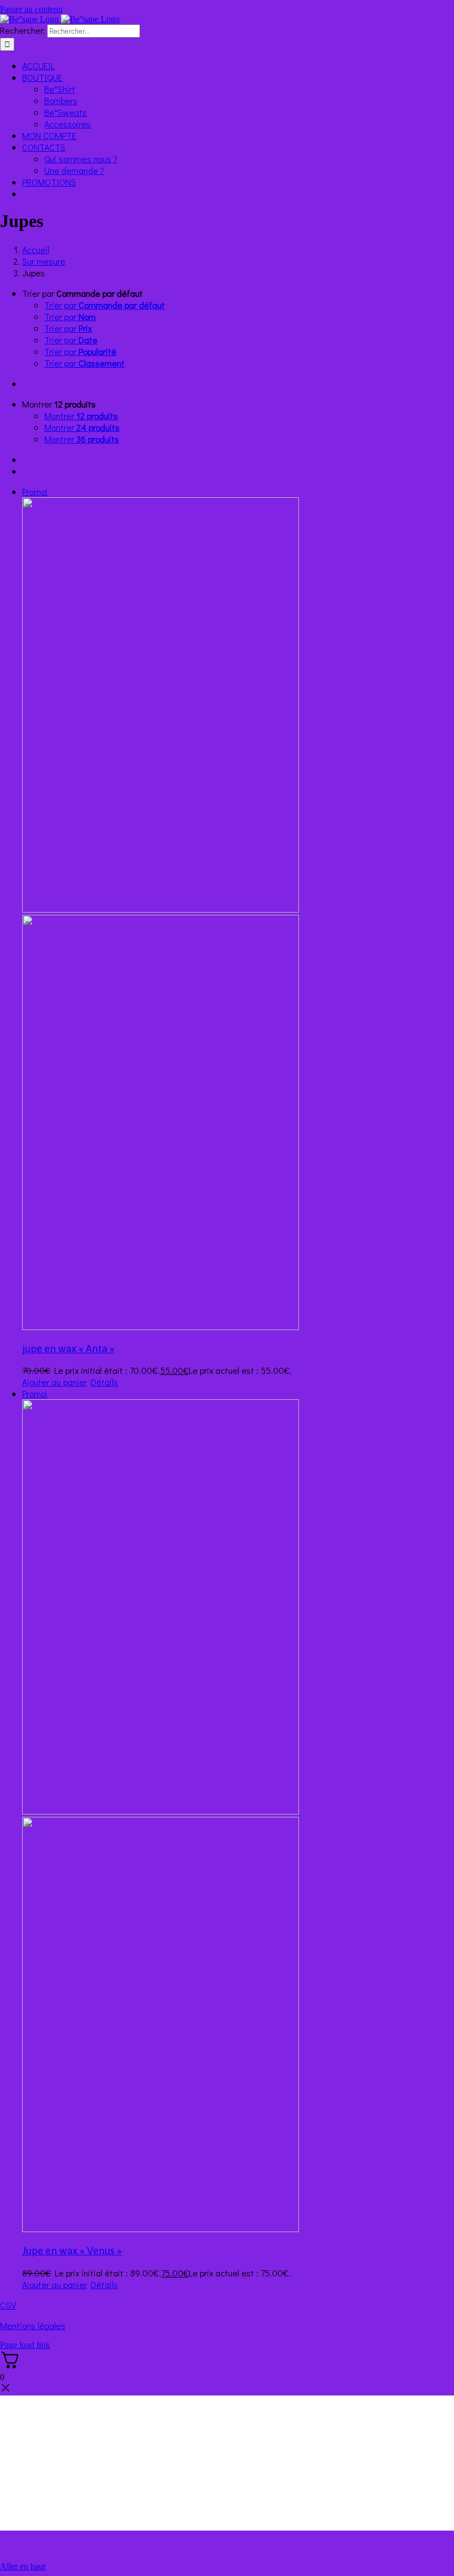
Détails (104, 1382)
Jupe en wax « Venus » (72, 2251)
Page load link (25, 2345)
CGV (8, 2305)
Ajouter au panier (55, 1382)
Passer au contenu (31, 9)
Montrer (81, 416)
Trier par (105, 305)
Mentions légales (33, 2325)
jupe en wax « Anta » (68, 1349)
